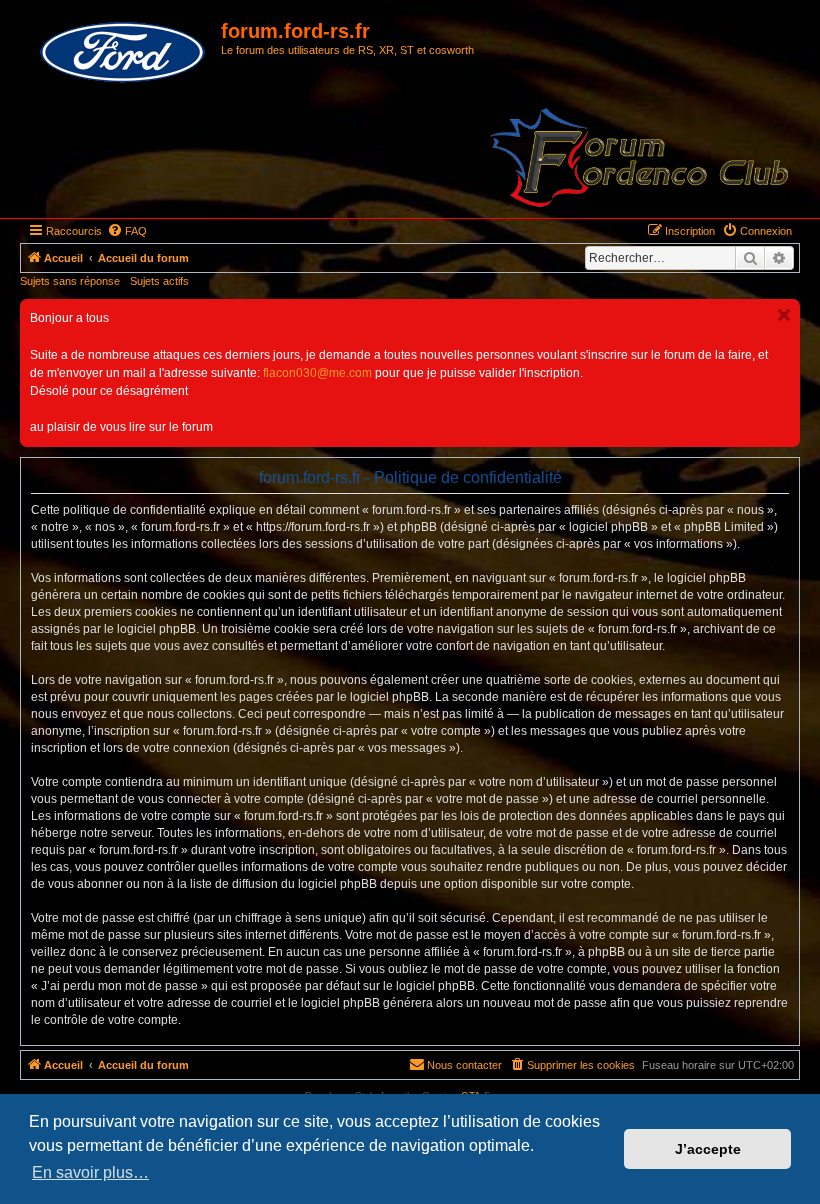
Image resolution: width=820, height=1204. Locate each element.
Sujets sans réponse (70, 281)
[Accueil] (123, 53)
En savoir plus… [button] (90, 1172)
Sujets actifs (159, 281)
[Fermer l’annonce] (784, 315)
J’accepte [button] (708, 1149)
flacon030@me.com (317, 373)
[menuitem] (127, 231)
